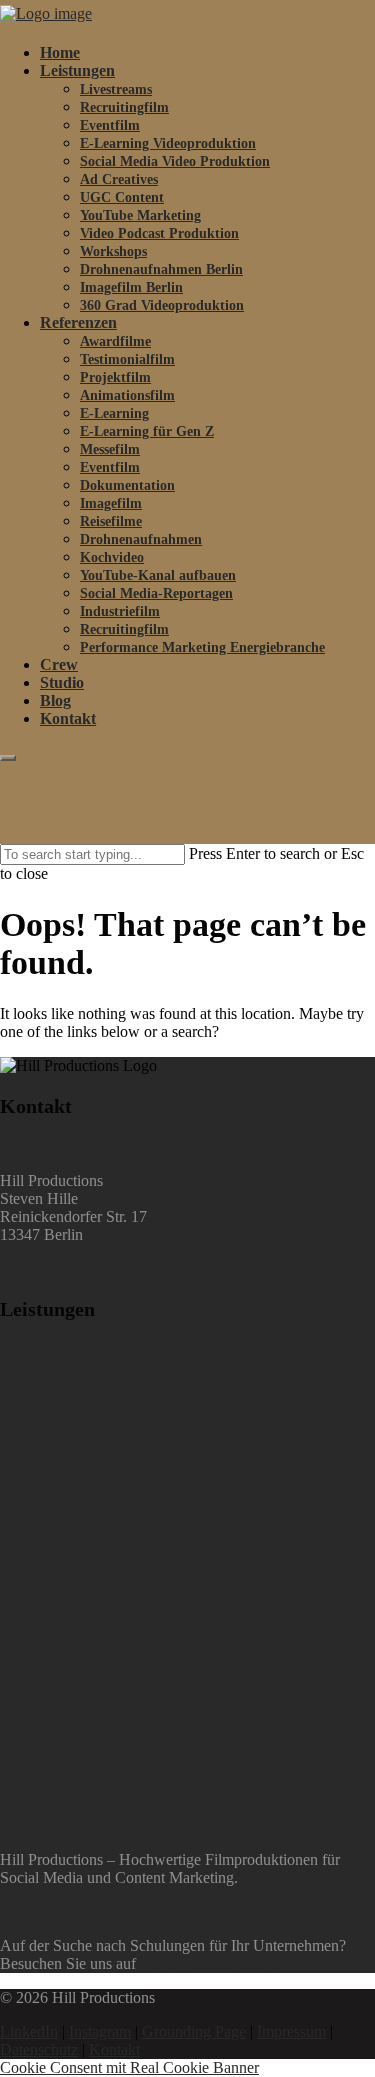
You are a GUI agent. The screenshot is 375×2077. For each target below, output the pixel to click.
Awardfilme (115, 341)
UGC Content (122, 197)
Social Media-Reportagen (156, 593)
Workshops (113, 251)
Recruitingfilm (124, 107)
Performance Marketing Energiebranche (202, 647)
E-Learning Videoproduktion (168, 143)
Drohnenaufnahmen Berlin (161, 269)
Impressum (291, 2031)
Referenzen (78, 322)
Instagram (100, 2031)
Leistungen (77, 70)
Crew (59, 664)
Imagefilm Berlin (131, 287)
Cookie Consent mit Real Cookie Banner (129, 2067)
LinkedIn (29, 2031)
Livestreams (116, 89)
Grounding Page (194, 2031)
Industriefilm (120, 611)
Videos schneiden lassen (76, 1723)
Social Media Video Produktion (175, 161)
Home (60, 52)
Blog (55, 700)
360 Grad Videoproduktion (162, 305)
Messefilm (110, 449)
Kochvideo (112, 557)
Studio (62, 682)
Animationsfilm (127, 395)
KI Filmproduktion (59, 1791)
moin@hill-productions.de (82, 1268)
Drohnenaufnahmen (141, 539)
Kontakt (68, 718)
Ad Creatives (119, 179)
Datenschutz (39, 2049)
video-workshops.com (210, 1963)
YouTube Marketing (140, 215)
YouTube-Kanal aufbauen (158, 575)
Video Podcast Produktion (159, 233)
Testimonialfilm (127, 359)
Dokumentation (127, 485)
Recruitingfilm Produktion (82, 1349)
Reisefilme (111, 521)
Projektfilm (115, 377)
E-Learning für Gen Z (147, 431)
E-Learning (114, 413)
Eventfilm (110, 125)
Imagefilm (111, 503)
